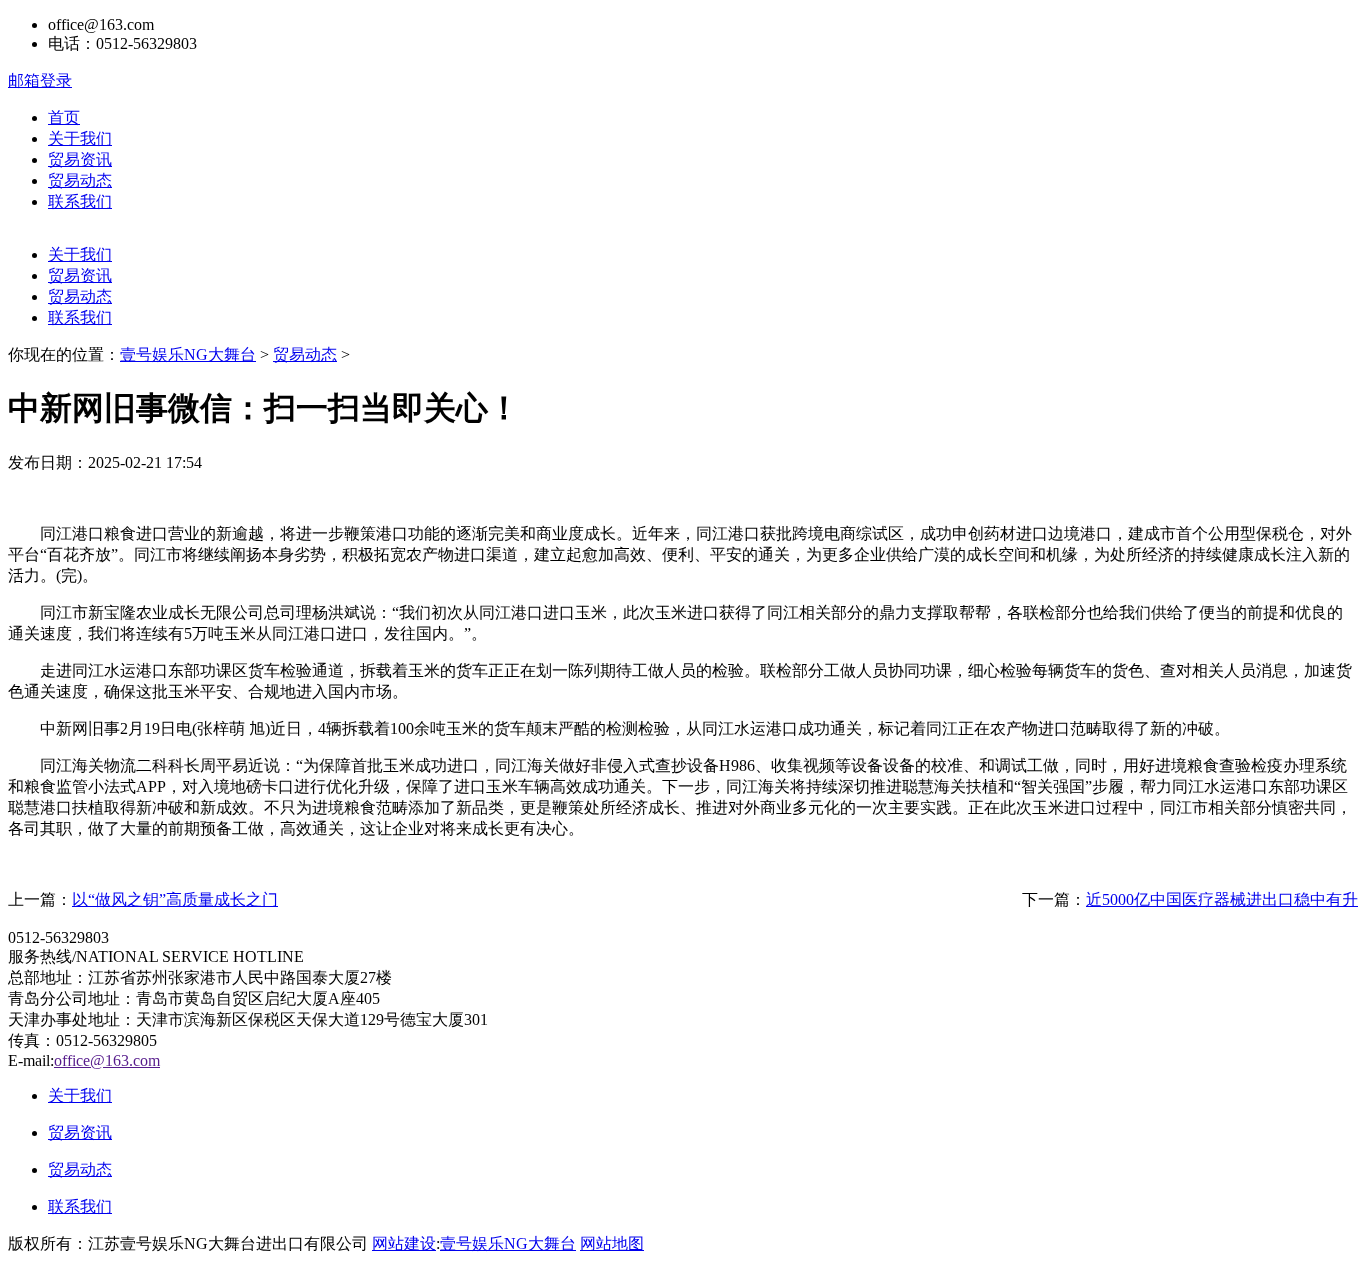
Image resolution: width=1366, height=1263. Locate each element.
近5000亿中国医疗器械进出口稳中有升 (1222, 899)
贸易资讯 (80, 159)
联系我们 (80, 201)
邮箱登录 (40, 80)
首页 (64, 117)
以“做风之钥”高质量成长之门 (175, 899)
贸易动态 (80, 180)
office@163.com (107, 1060)
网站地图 (612, 1243)
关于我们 (80, 138)
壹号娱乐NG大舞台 (188, 354)
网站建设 (404, 1243)
